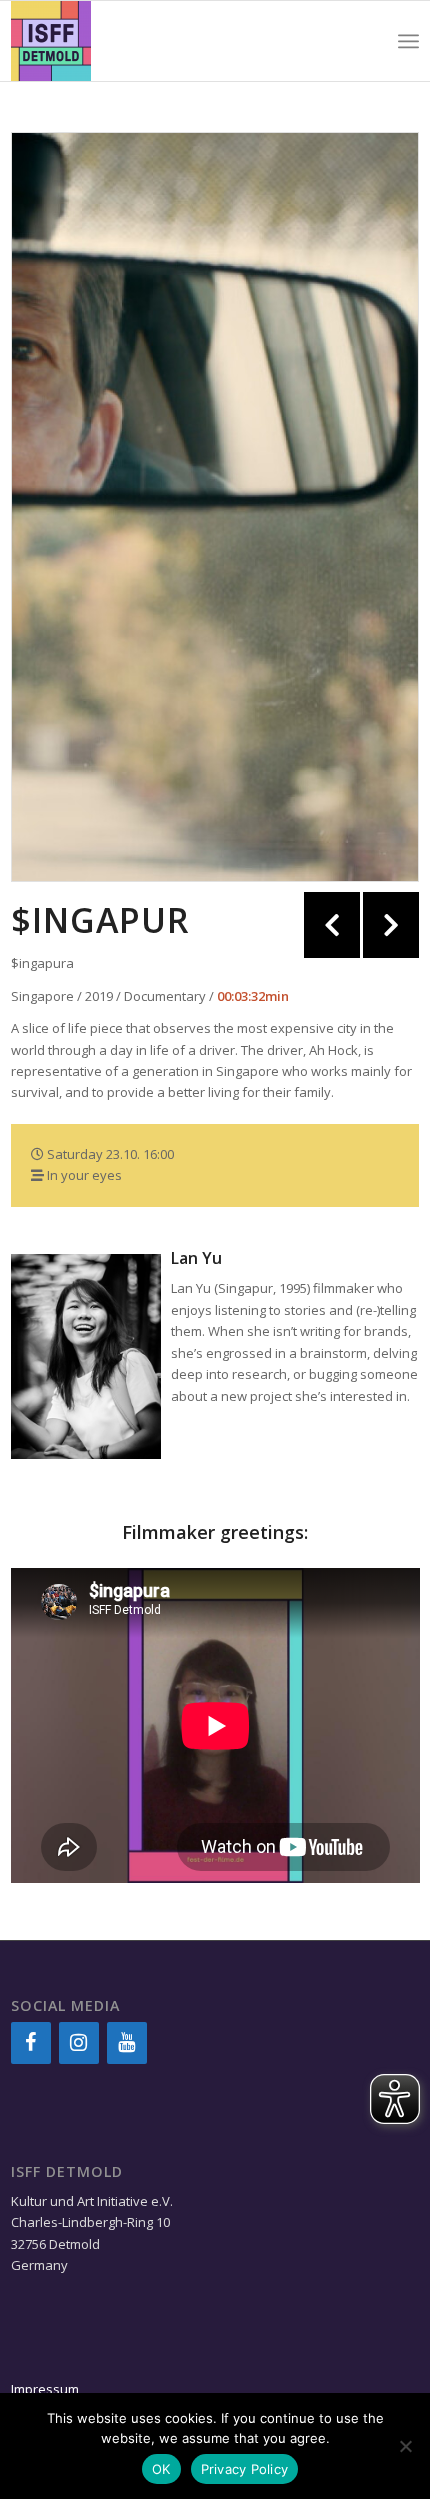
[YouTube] (127, 2043)
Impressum (45, 2389)
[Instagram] (79, 2043)
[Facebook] (31, 2043)
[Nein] (405, 2446)
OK (161, 2469)
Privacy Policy (245, 2469)
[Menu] (408, 41)
